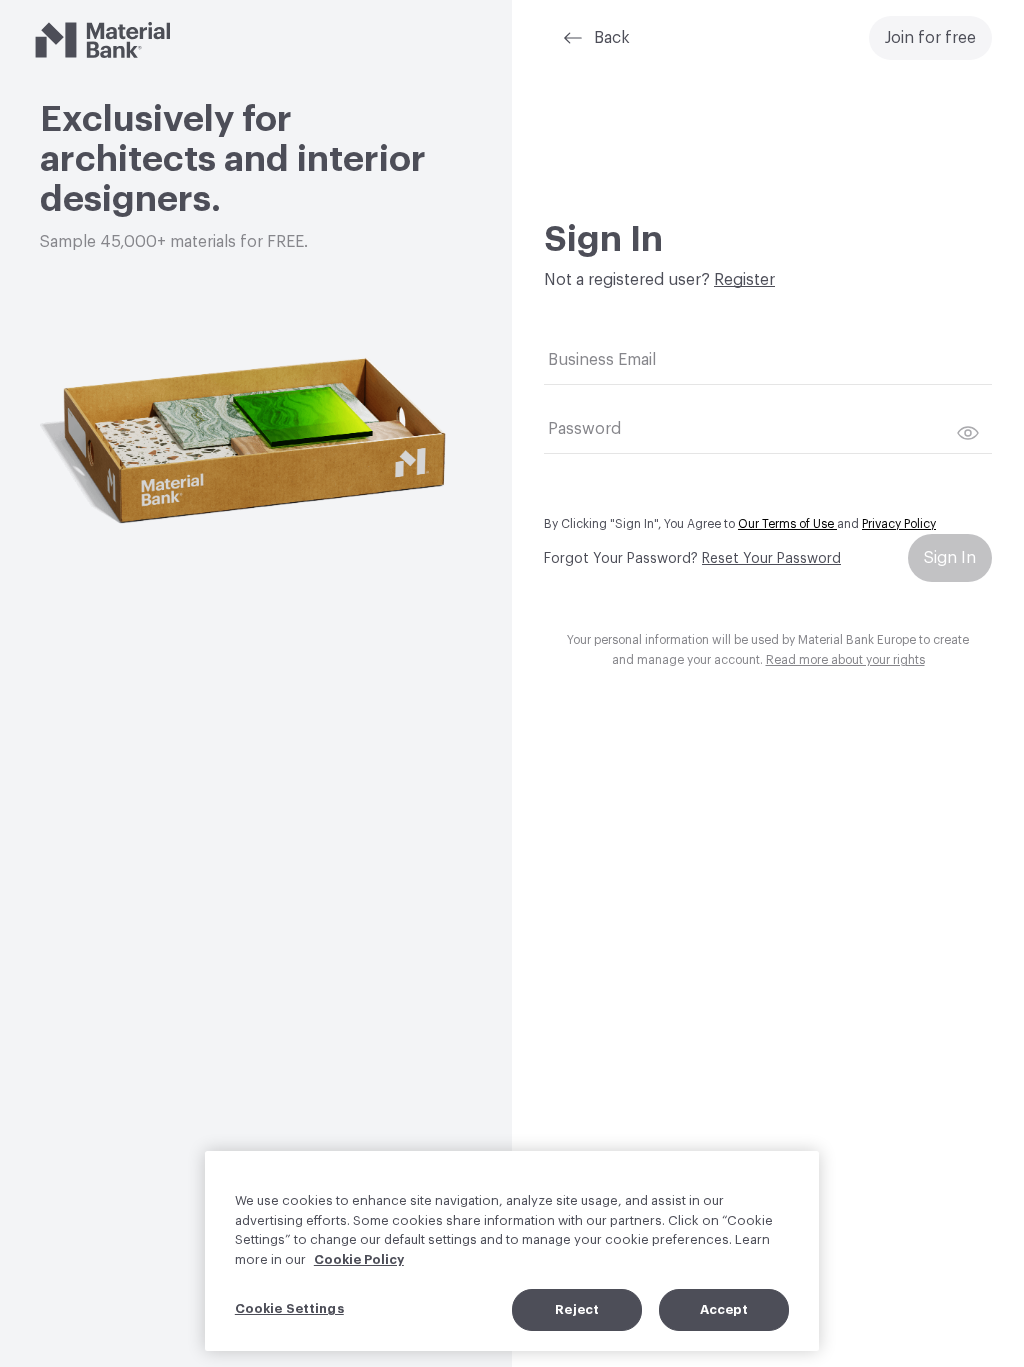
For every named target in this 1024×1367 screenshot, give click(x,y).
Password (584, 429)
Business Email (602, 360)
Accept (724, 1309)
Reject (577, 1309)
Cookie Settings (289, 1308)
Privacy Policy (899, 524)
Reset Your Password (771, 559)
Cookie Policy (359, 1259)
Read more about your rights (845, 660)
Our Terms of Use (787, 524)
